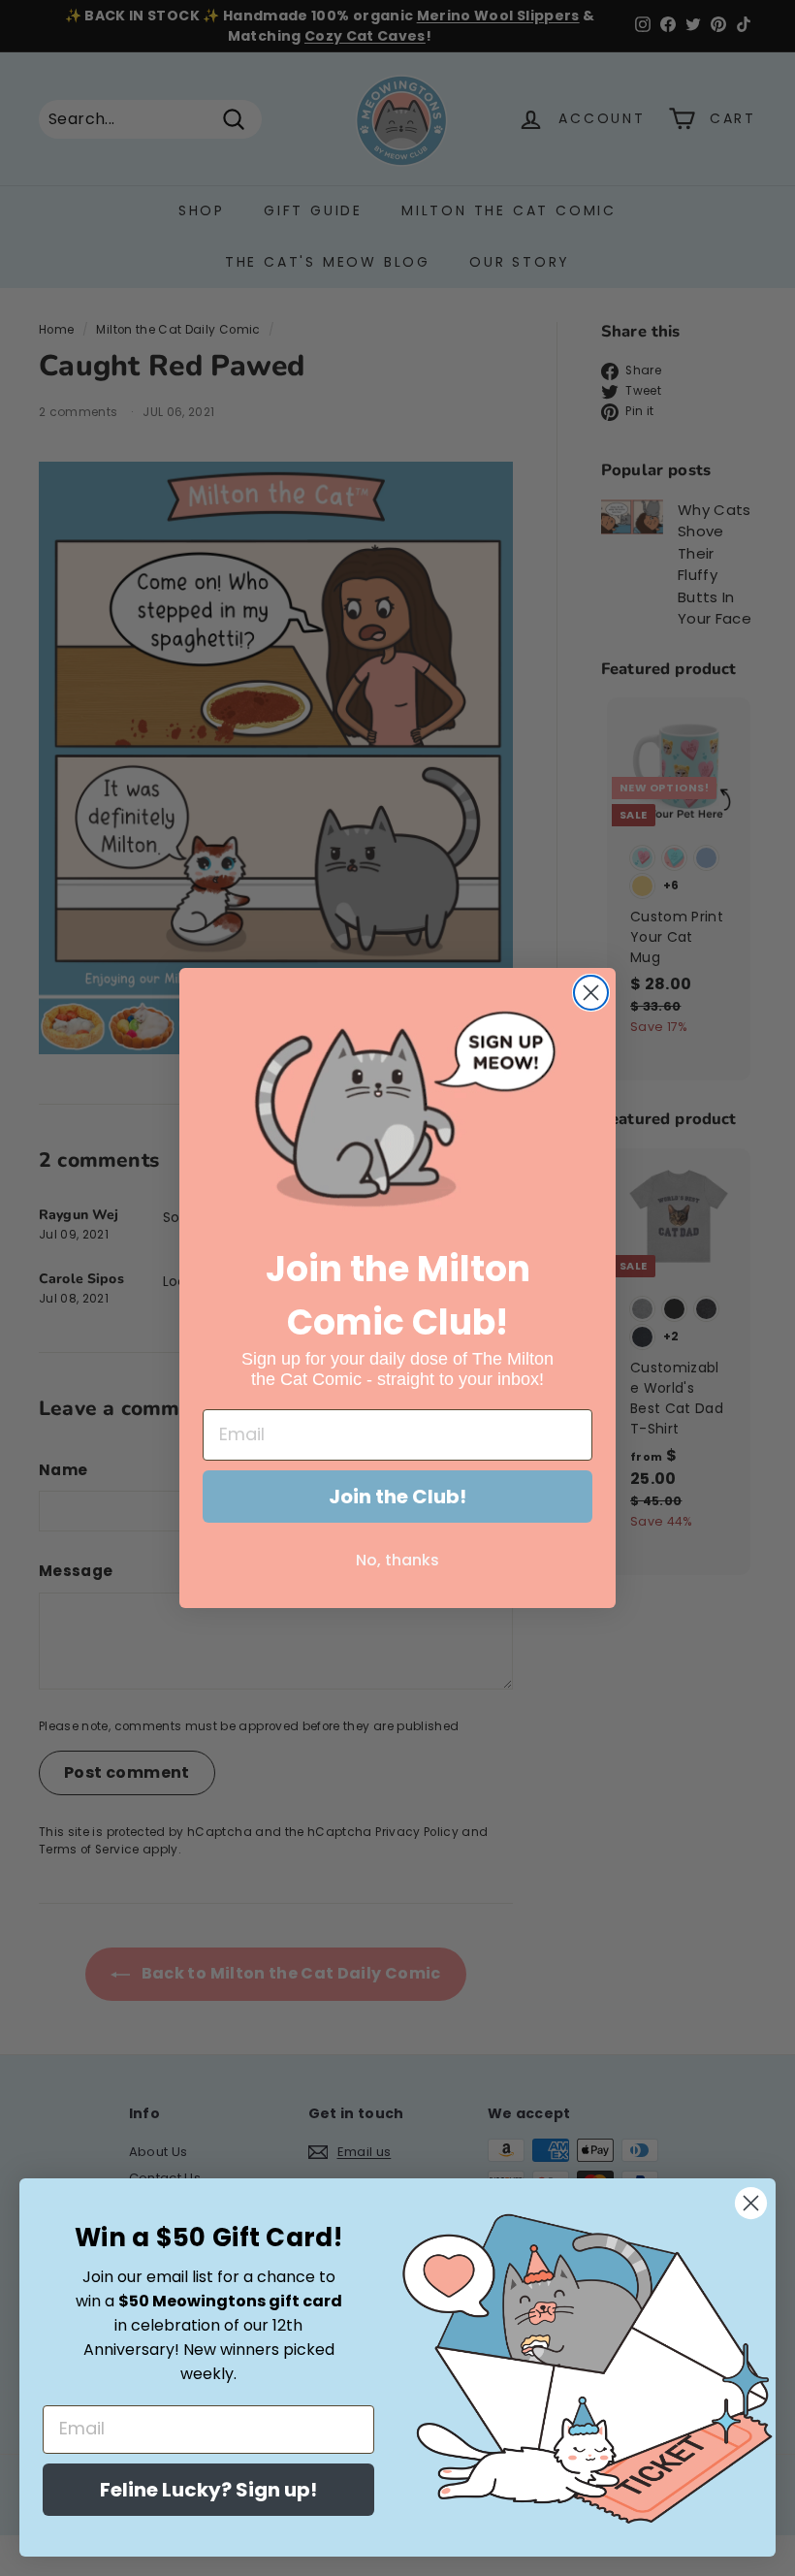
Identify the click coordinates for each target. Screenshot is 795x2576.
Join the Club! (397, 1497)
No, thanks (397, 1560)
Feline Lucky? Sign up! (208, 2490)
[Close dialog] (591, 993)
